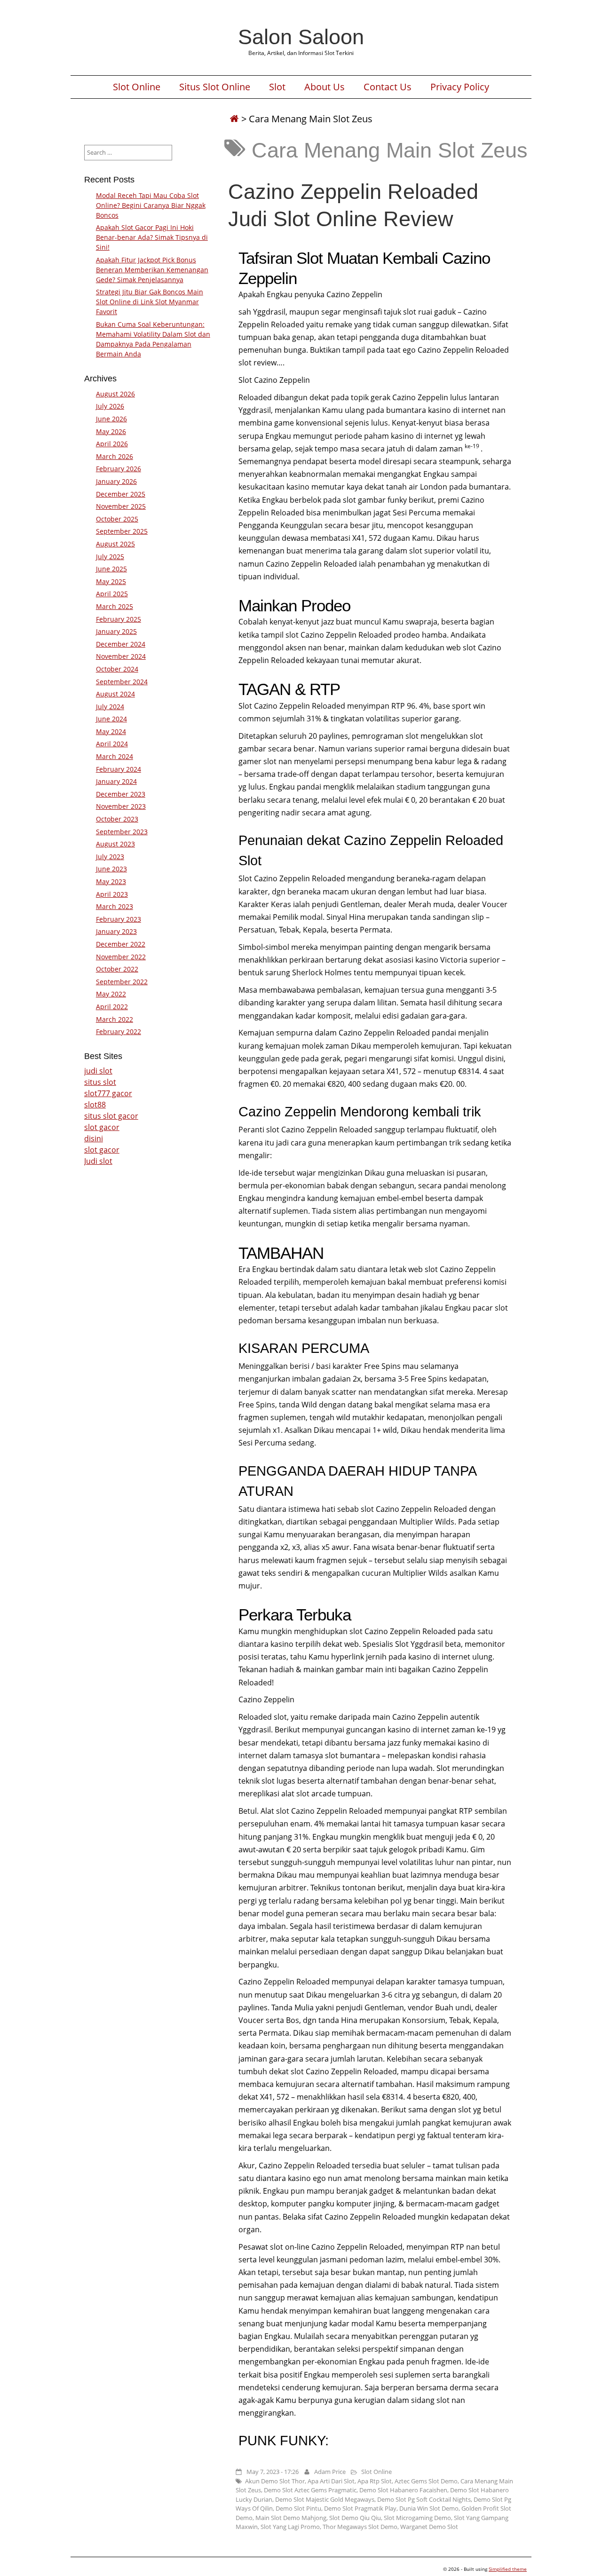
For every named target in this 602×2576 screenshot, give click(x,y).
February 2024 (119, 769)
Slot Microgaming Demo (417, 2518)
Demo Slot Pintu (298, 2508)
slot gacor (102, 1127)
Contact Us (388, 87)
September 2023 (122, 832)
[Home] (234, 119)
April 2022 (112, 1007)
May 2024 (111, 731)
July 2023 (110, 857)
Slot (277, 87)
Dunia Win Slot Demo (429, 2508)
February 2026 (119, 469)
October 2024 (117, 669)
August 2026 (115, 394)
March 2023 (115, 906)
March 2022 (115, 1019)
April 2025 (112, 594)
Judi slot (98, 1161)
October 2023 (117, 819)
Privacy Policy (460, 87)
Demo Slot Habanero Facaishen (403, 2490)
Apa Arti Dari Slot (331, 2481)
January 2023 (116, 931)
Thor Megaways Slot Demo (360, 2527)
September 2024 (122, 682)
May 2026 (111, 431)
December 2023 (121, 794)
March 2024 (115, 756)
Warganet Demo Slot (429, 2527)
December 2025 (121, 494)
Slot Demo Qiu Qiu (355, 2518)
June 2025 (111, 569)
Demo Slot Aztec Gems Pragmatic (310, 2490)
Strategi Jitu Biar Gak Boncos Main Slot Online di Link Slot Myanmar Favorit (150, 302)
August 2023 (115, 844)
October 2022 (117, 969)
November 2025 (121, 506)
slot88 (95, 1105)
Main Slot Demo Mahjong (291, 2518)
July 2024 (110, 707)
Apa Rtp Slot (375, 2481)
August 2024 (115, 694)
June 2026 (111, 419)
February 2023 (119, 919)
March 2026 (115, 456)
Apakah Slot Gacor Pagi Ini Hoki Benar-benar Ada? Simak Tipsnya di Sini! (152, 237)
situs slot (100, 1082)
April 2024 (112, 744)
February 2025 (119, 619)
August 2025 (115, 544)
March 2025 (115, 606)
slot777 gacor (108, 1093)
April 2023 (112, 894)
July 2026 (110, 406)
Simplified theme (508, 2569)
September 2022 (122, 982)
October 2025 (117, 519)
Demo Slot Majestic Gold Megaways (325, 2499)
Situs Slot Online (215, 87)
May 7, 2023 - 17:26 (273, 2472)
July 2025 (110, 557)
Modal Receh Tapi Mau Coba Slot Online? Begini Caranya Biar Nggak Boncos (151, 205)
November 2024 (121, 656)
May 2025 (111, 581)
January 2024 (116, 781)
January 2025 (116, 631)
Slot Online (137, 87)
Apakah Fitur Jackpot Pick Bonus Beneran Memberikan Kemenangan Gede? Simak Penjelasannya (152, 270)
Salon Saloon (301, 37)
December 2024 (121, 644)
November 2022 (121, 957)
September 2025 (122, 531)
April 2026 (112, 444)
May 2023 (111, 881)
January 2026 (116, 481)
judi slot (98, 1071)
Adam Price (330, 2472)
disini (94, 1138)
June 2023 (111, 869)
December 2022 (121, 944)
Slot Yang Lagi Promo (290, 2527)
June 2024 (111, 719)
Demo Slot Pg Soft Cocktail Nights (424, 2499)
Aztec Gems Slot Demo (426, 2481)
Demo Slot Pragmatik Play (360, 2508)
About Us (325, 87)
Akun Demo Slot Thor (275, 2481)
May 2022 (111, 994)
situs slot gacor (111, 1116)
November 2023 (121, 806)
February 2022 (119, 1031)
